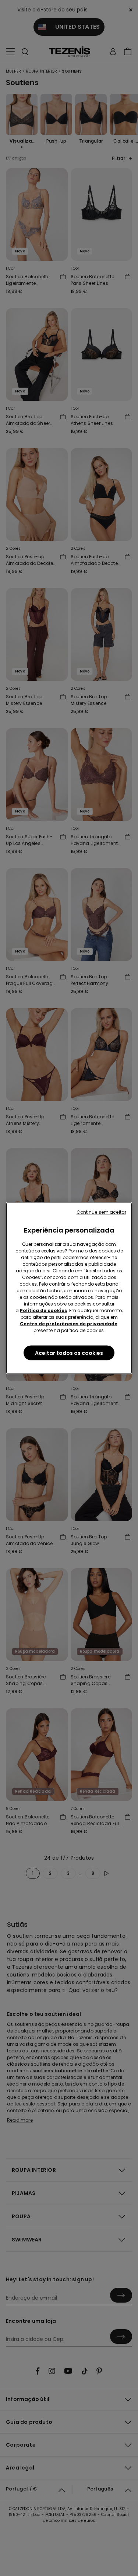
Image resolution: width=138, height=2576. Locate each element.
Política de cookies (43, 1310)
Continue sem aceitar (101, 1212)
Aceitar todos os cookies (69, 1353)
